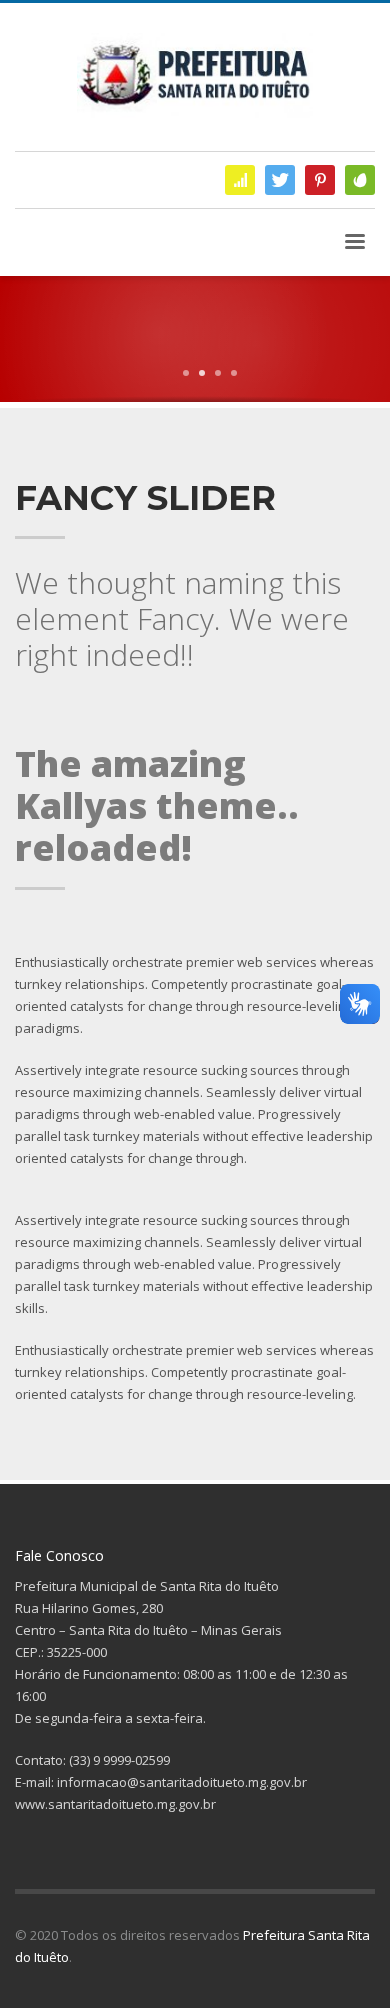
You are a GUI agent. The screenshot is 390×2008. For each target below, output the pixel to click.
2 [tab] (202, 373)
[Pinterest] (320, 180)
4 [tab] (234, 373)
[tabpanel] (195, 407)
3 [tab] (218, 373)
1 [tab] (186, 373)
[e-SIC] (240, 180)
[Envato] (360, 180)
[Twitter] (280, 180)
